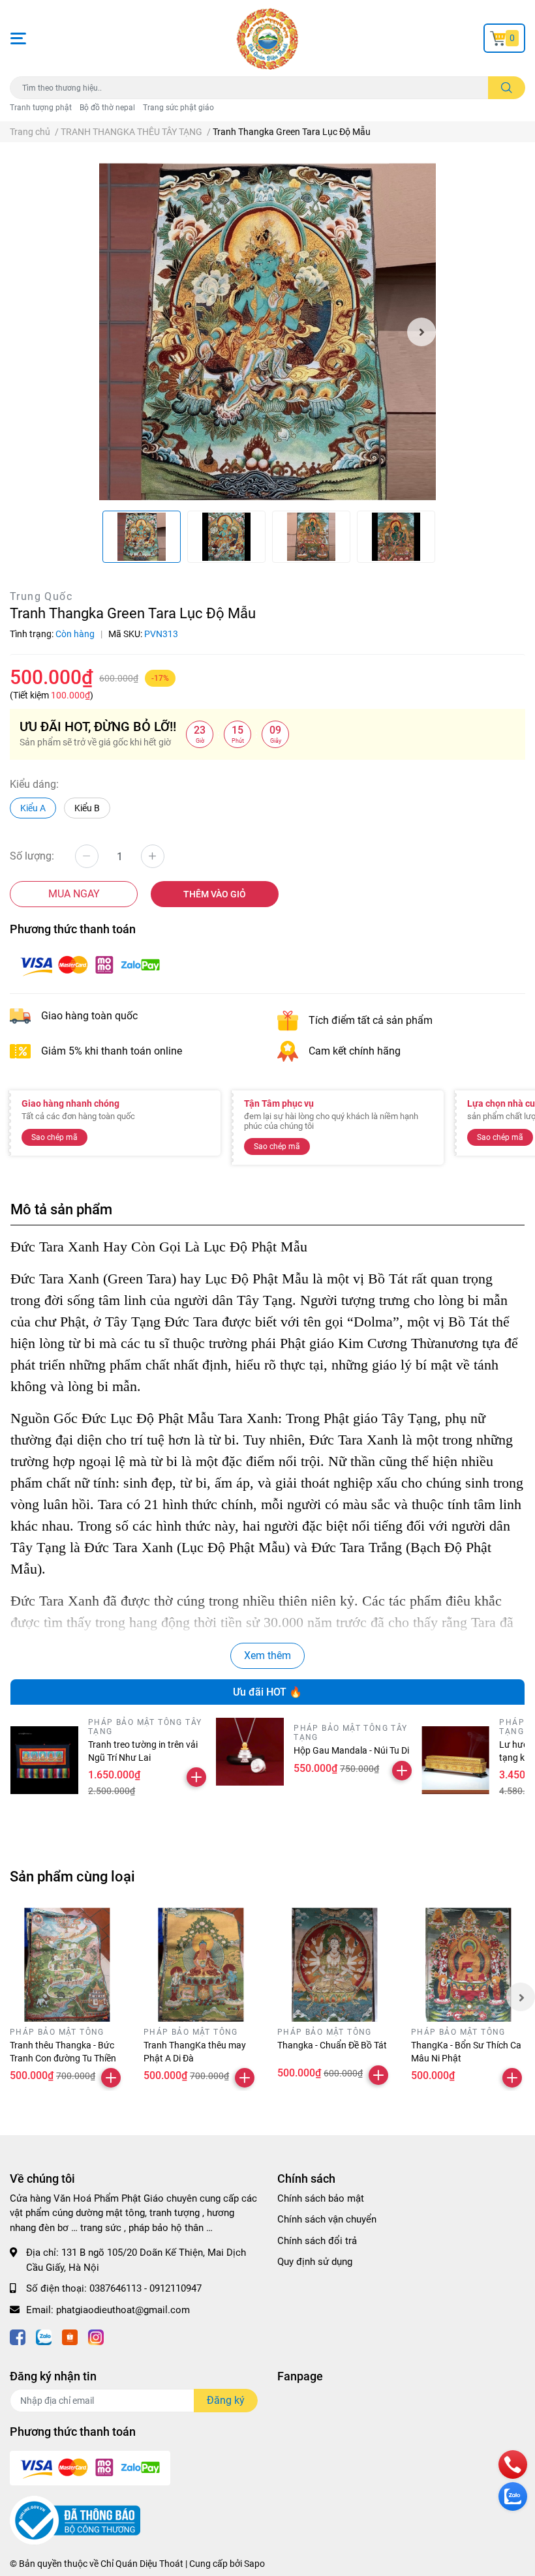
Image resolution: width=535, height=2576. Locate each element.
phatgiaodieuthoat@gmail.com (123, 2310)
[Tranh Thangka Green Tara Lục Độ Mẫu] (268, 332)
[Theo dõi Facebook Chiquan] (18, 2336)
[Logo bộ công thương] (75, 2519)
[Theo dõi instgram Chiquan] (96, 2336)
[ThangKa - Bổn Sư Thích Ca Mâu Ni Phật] (468, 1965)
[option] (268, 332)
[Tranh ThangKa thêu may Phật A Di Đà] (201, 1965)
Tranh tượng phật (41, 108)
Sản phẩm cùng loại (72, 1876)
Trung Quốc (41, 596)
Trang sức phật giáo (178, 108)
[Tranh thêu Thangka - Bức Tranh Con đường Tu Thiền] (67, 1965)
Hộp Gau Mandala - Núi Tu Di (351, 1750)
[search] (507, 88)
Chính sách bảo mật (321, 2198)
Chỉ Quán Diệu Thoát (142, 2564)
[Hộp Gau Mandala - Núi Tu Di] (250, 1752)
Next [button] (421, 332)
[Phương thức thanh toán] (90, 965)
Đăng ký (226, 2400)
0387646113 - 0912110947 (145, 2288)
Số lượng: (32, 856)
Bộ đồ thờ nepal (107, 108)
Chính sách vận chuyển (327, 2219)
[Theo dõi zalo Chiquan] (44, 2336)
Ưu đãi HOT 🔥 (267, 1692)
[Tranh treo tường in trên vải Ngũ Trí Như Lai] (44, 1760)
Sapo (254, 2564)
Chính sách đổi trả (317, 2241)
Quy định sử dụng (315, 2262)
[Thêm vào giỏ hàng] (196, 1777)
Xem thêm (267, 1655)
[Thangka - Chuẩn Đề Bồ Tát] (334, 1965)
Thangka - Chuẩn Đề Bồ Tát (332, 2045)
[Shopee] (70, 2336)
